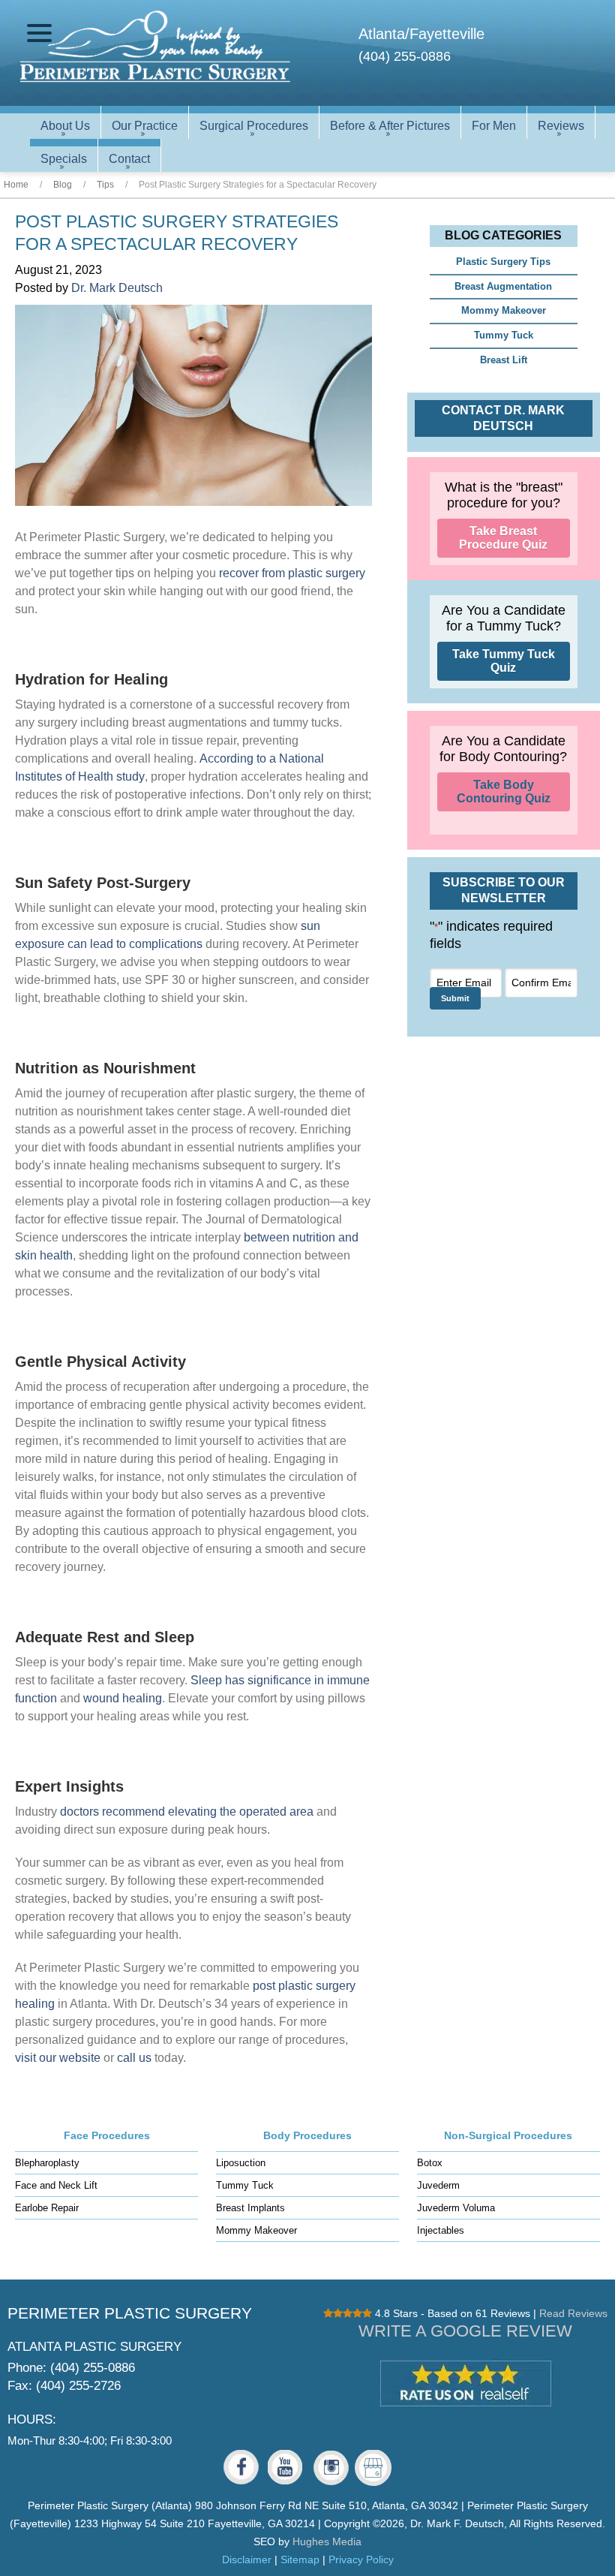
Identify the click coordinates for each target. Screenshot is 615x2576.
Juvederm (438, 2185)
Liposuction (241, 2163)
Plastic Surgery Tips (503, 262)
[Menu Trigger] (39, 33)
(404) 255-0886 (405, 56)
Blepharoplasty (47, 2163)
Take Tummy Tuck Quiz (504, 661)
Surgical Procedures (254, 126)
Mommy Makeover (504, 310)
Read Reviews (573, 2313)
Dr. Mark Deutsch (117, 288)
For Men (494, 126)
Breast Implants (250, 2208)
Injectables (441, 2230)
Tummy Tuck (504, 335)
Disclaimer (247, 2559)
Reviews (561, 126)
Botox (430, 2163)
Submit (455, 998)
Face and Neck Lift (56, 2185)
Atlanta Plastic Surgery (94, 2346)
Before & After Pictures (390, 126)
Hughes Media (327, 2541)
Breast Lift (504, 360)
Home (16, 185)
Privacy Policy (361, 2559)
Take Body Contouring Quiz (504, 791)
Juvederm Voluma (456, 2208)
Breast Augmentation (503, 286)
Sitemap (300, 2559)
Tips (105, 185)
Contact (129, 159)
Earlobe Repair (47, 2208)
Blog (63, 185)
